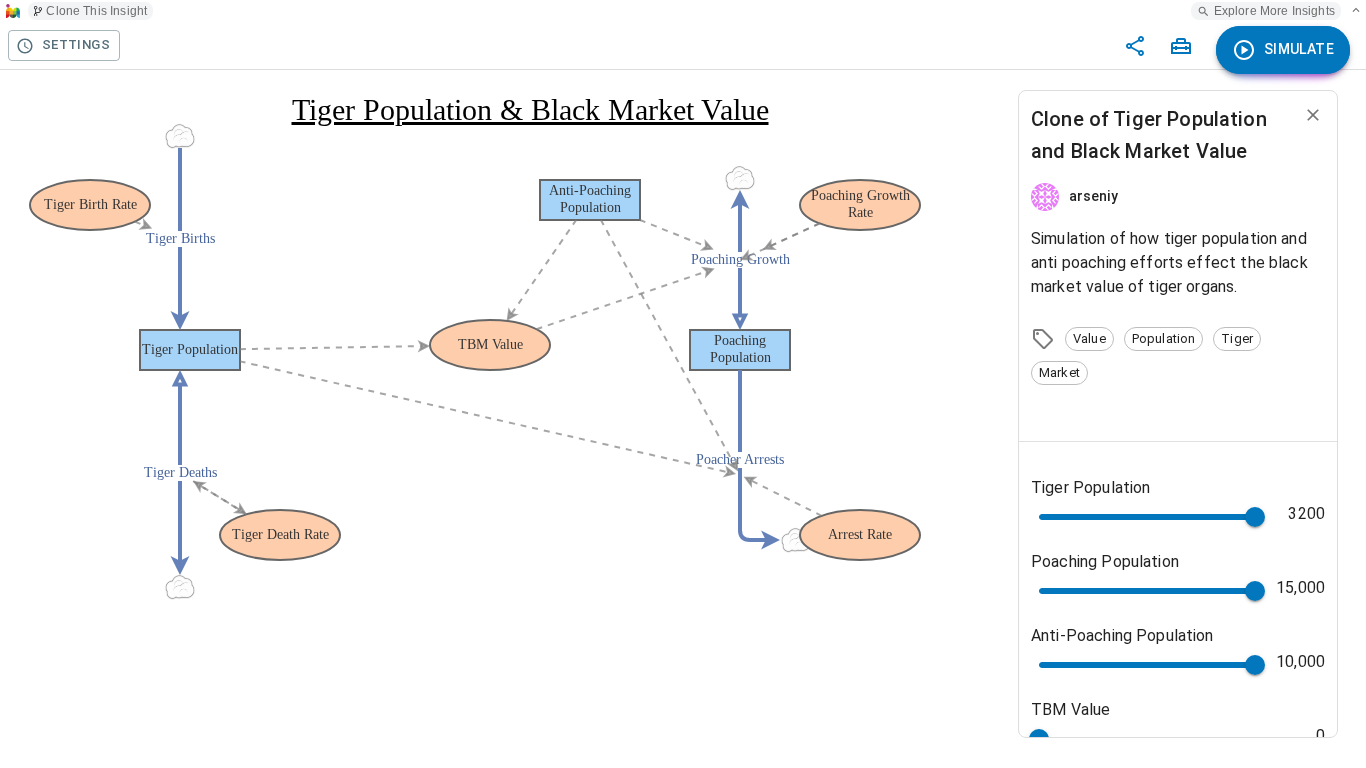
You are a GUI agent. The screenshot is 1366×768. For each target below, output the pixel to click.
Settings (76, 44)
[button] (1089, 339)
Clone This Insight (96, 11)
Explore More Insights (1274, 11)
